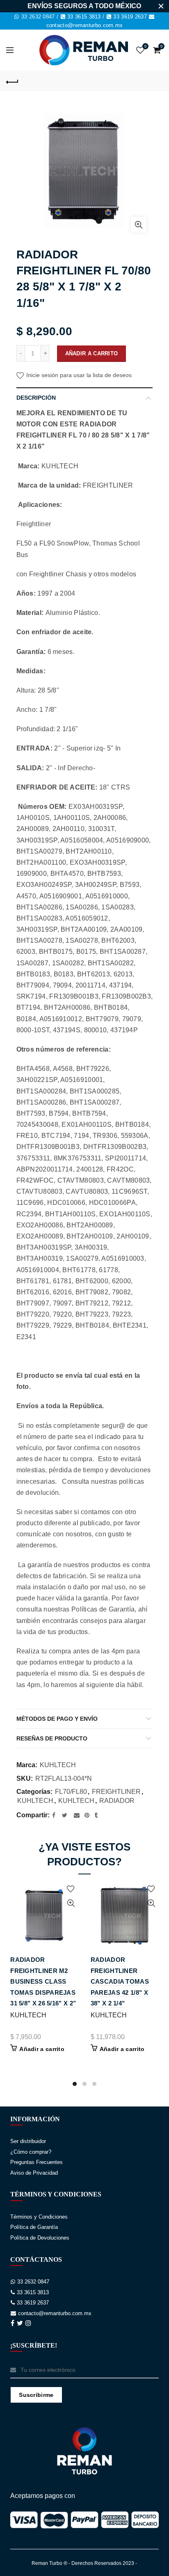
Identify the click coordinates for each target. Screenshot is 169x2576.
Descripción (36, 398)
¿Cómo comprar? (31, 2152)
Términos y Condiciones (39, 2217)
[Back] (12, 81)
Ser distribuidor (28, 2141)
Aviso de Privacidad (34, 2173)
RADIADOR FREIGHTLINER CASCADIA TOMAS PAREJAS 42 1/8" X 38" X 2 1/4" (120, 1981)
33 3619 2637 (130, 17)
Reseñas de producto (52, 1738)
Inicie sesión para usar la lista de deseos (78, 375)
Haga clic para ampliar (139, 225)
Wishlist (145, 46)
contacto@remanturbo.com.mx (85, 25)
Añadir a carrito (92, 353)
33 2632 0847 (38, 17)
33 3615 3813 (84, 17)
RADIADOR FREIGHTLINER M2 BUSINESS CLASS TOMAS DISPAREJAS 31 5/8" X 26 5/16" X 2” (43, 1981)
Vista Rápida (71, 1903)
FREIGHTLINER (116, 1792)
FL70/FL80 (71, 1792)
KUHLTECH (58, 1765)
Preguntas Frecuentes (37, 2162)
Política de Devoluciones (40, 2238)
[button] (75, 2084)
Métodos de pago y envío (57, 1719)
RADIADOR (118, 1801)
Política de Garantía (34, 2227)
